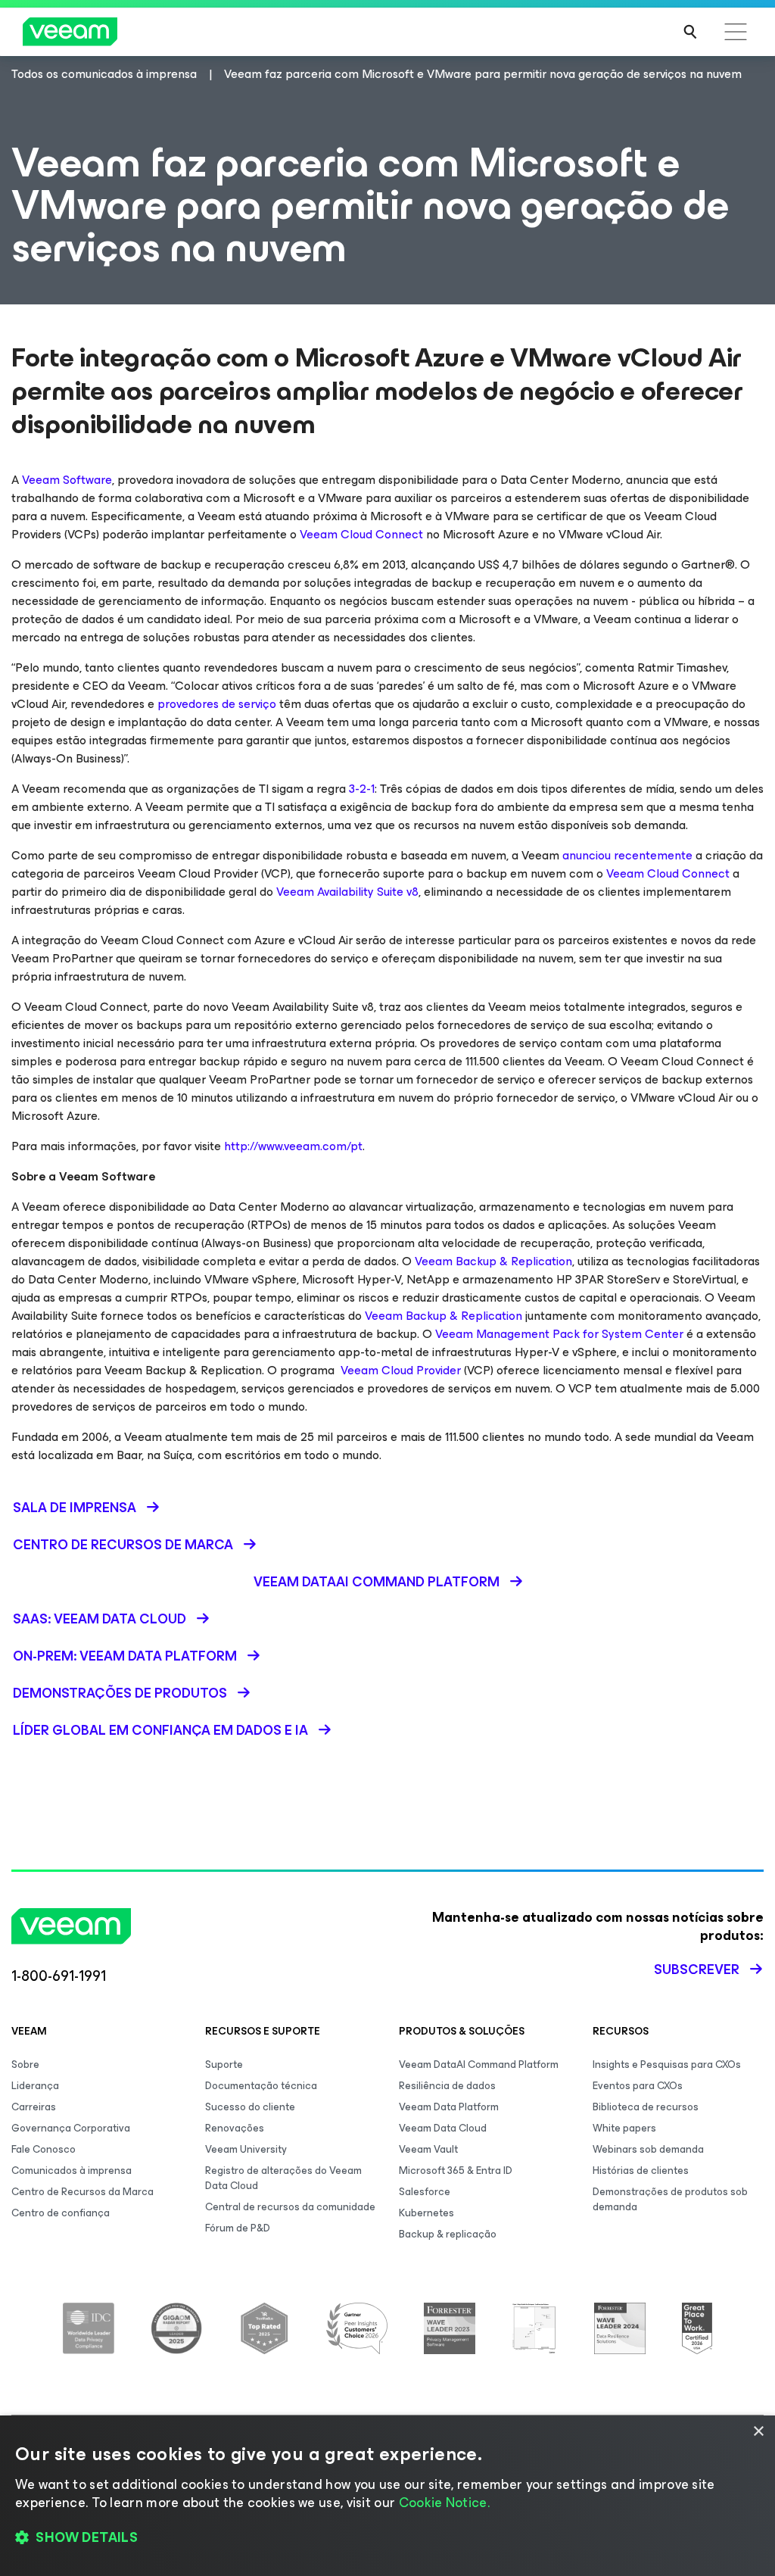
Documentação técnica (261, 2086)
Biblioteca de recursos (646, 2107)
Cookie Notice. (444, 2503)
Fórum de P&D (238, 2228)
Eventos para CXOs (638, 2086)
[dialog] (387, 2496)
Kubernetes (426, 2213)
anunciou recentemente (627, 855)
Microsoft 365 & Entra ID (456, 2171)
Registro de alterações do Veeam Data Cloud (283, 2178)
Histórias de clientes (641, 2171)
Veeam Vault (428, 2149)
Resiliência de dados (447, 2086)
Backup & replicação (448, 2234)
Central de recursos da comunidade (290, 2207)
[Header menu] (736, 32)
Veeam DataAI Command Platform (479, 2065)
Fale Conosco (44, 2149)
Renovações (235, 2128)
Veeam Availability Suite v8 (347, 892)
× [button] (758, 2432)
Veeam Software (67, 480)
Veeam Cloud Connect (361, 534)
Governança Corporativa (71, 2128)
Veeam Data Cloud (443, 2128)
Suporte (224, 2065)
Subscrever (697, 1969)
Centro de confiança (61, 2213)
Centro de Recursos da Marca (82, 2192)
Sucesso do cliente (250, 2107)
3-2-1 (362, 789)
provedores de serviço (217, 704)
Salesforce (425, 2192)
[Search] (690, 32)
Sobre (25, 2065)
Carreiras (34, 2107)
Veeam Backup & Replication (493, 1261)
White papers (624, 2128)
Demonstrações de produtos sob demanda (670, 2199)
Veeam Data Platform (449, 2107)
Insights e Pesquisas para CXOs (667, 2065)
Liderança (35, 2086)
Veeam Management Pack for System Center (559, 1334)
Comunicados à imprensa (72, 2171)
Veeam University (246, 2149)
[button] (387, 2538)
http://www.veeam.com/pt (293, 1146)
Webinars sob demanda (648, 2149)
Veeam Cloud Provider (398, 1370)
